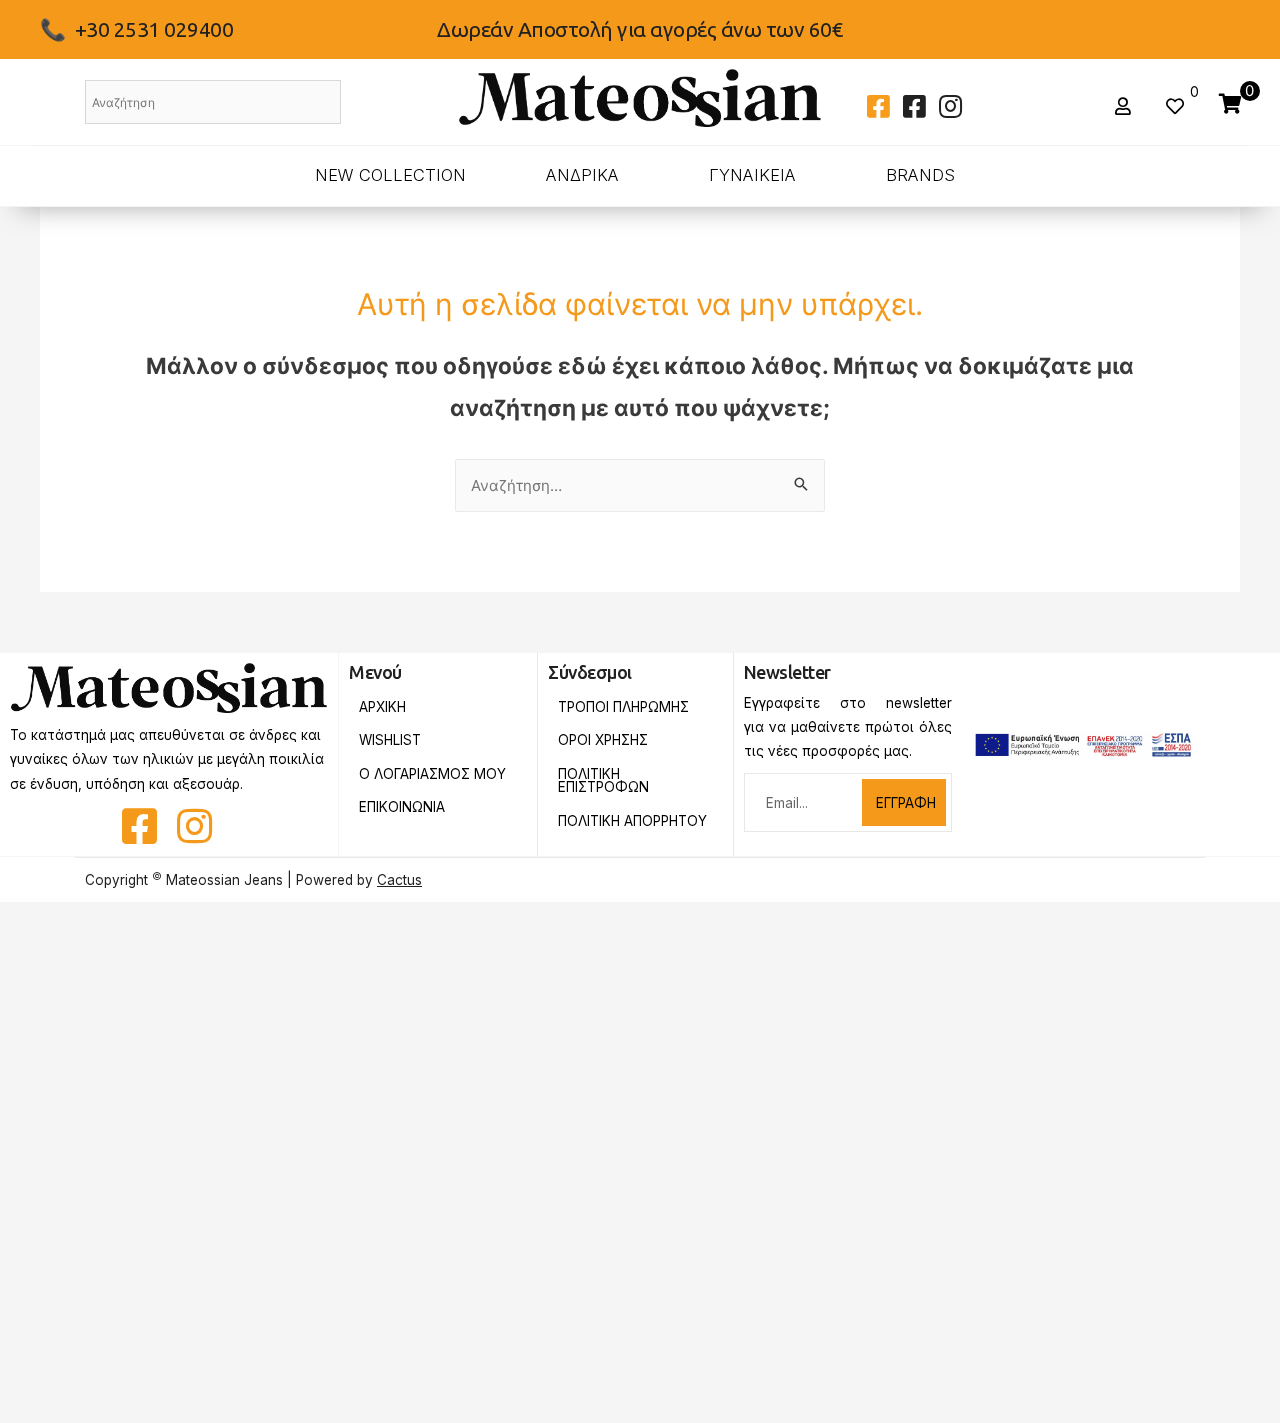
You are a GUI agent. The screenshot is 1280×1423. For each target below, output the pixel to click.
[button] (1125, 106)
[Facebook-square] (878, 106)
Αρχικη (382, 707)
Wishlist (390, 740)
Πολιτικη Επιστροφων (603, 781)
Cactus (399, 880)
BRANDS (920, 175)
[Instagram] (950, 106)
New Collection (390, 175)
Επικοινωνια (402, 807)
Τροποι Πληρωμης (623, 707)
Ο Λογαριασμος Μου (432, 774)
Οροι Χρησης (603, 740)
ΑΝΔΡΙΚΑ (582, 175)
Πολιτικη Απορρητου (632, 821)
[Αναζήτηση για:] (640, 485)
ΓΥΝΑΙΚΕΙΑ (752, 175)
